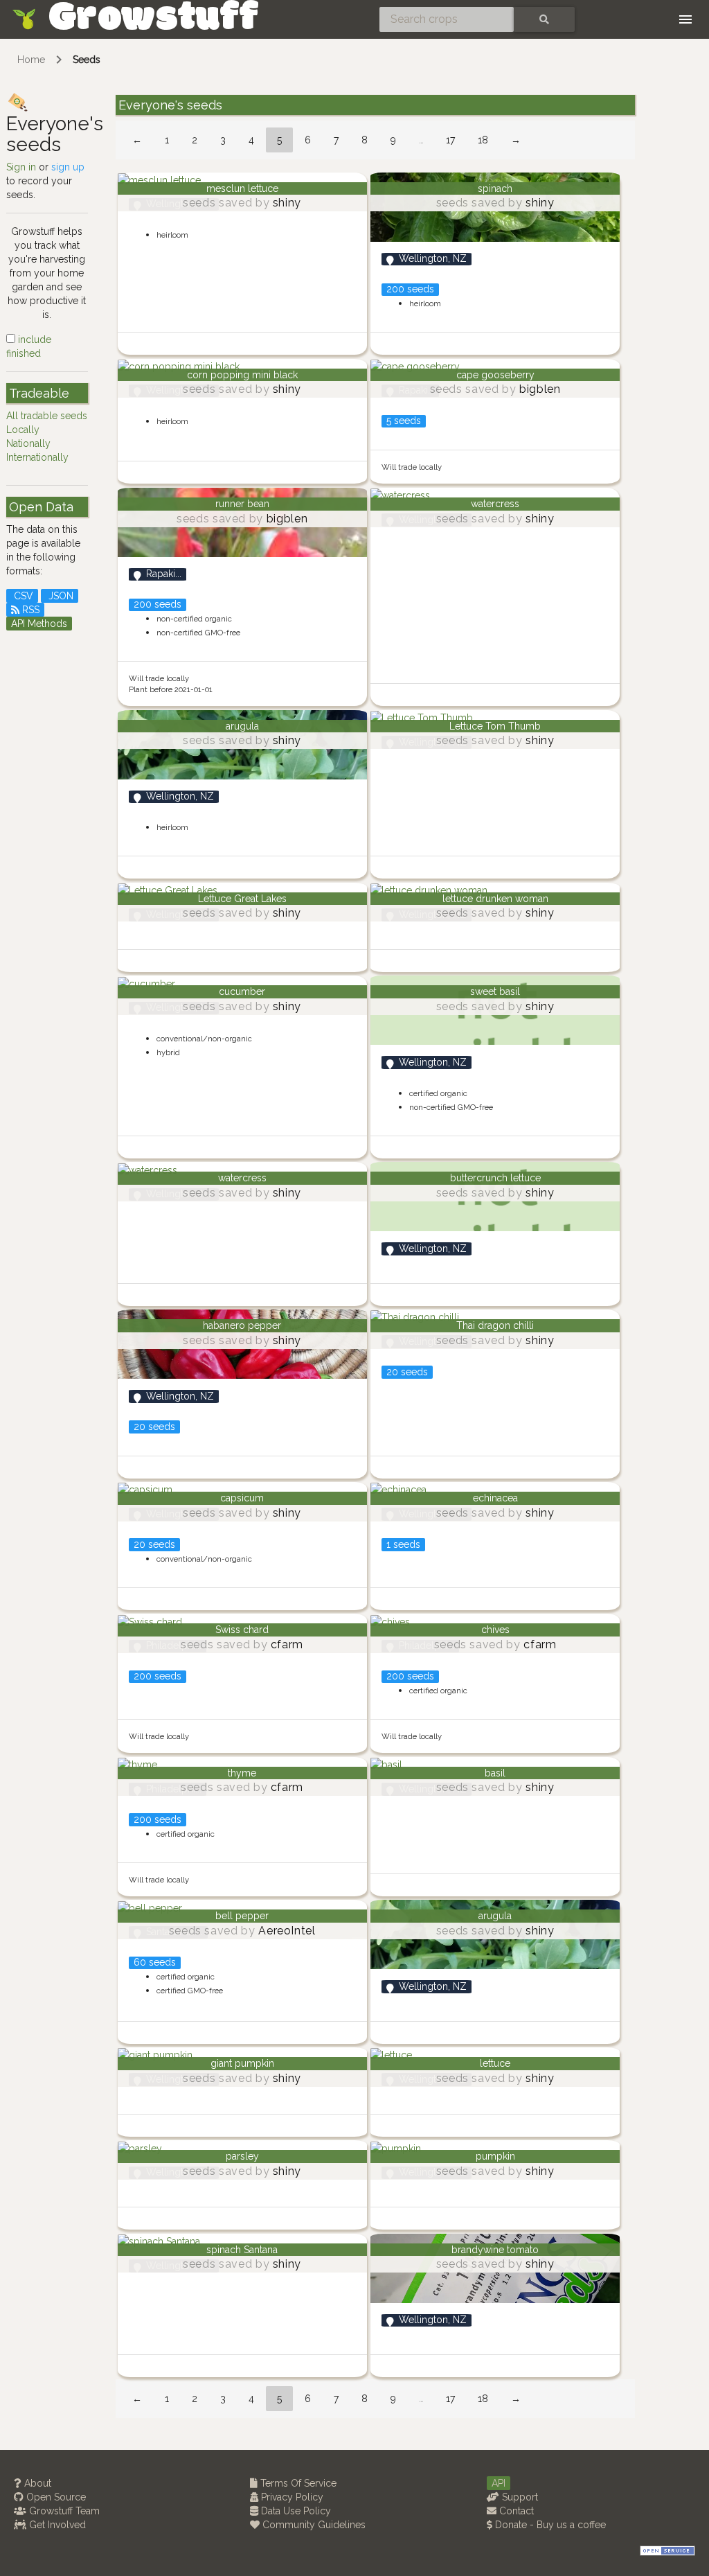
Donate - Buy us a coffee (549, 2525)
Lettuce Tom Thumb (495, 726)
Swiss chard (242, 1630)
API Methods (39, 624)
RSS (29, 610)
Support (519, 2497)
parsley (242, 2156)
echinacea (495, 1498)
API (499, 2483)
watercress (495, 504)
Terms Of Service (297, 2483)
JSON (60, 596)
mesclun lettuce (242, 188)
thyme (242, 1773)
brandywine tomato (495, 2250)
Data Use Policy (295, 2511)
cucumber (242, 991)
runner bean (242, 504)
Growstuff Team (63, 2511)
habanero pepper (242, 1325)
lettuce (495, 2063)
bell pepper (242, 1916)
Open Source (55, 2497)
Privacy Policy (291, 2497)
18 (483, 140)
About (36, 2483)
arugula (242, 726)
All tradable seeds (47, 416)
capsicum (242, 1498)
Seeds (87, 60)
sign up (68, 167)
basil (495, 1773)
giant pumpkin (242, 2063)
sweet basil (495, 991)
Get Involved (56, 2525)
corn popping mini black (242, 375)
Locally (23, 430)
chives (495, 1630)
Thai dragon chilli (495, 1325)
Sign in (21, 167)
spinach (495, 188)
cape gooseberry (495, 375)
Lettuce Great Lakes (242, 899)
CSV (22, 596)
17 (450, 140)
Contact (515, 2511)
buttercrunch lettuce (495, 1178)
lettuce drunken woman (495, 899)
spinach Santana (242, 2250)
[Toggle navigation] (685, 19)
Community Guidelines (313, 2525)
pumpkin (495, 2156)
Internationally (37, 457)
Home (31, 60)
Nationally (28, 443)
